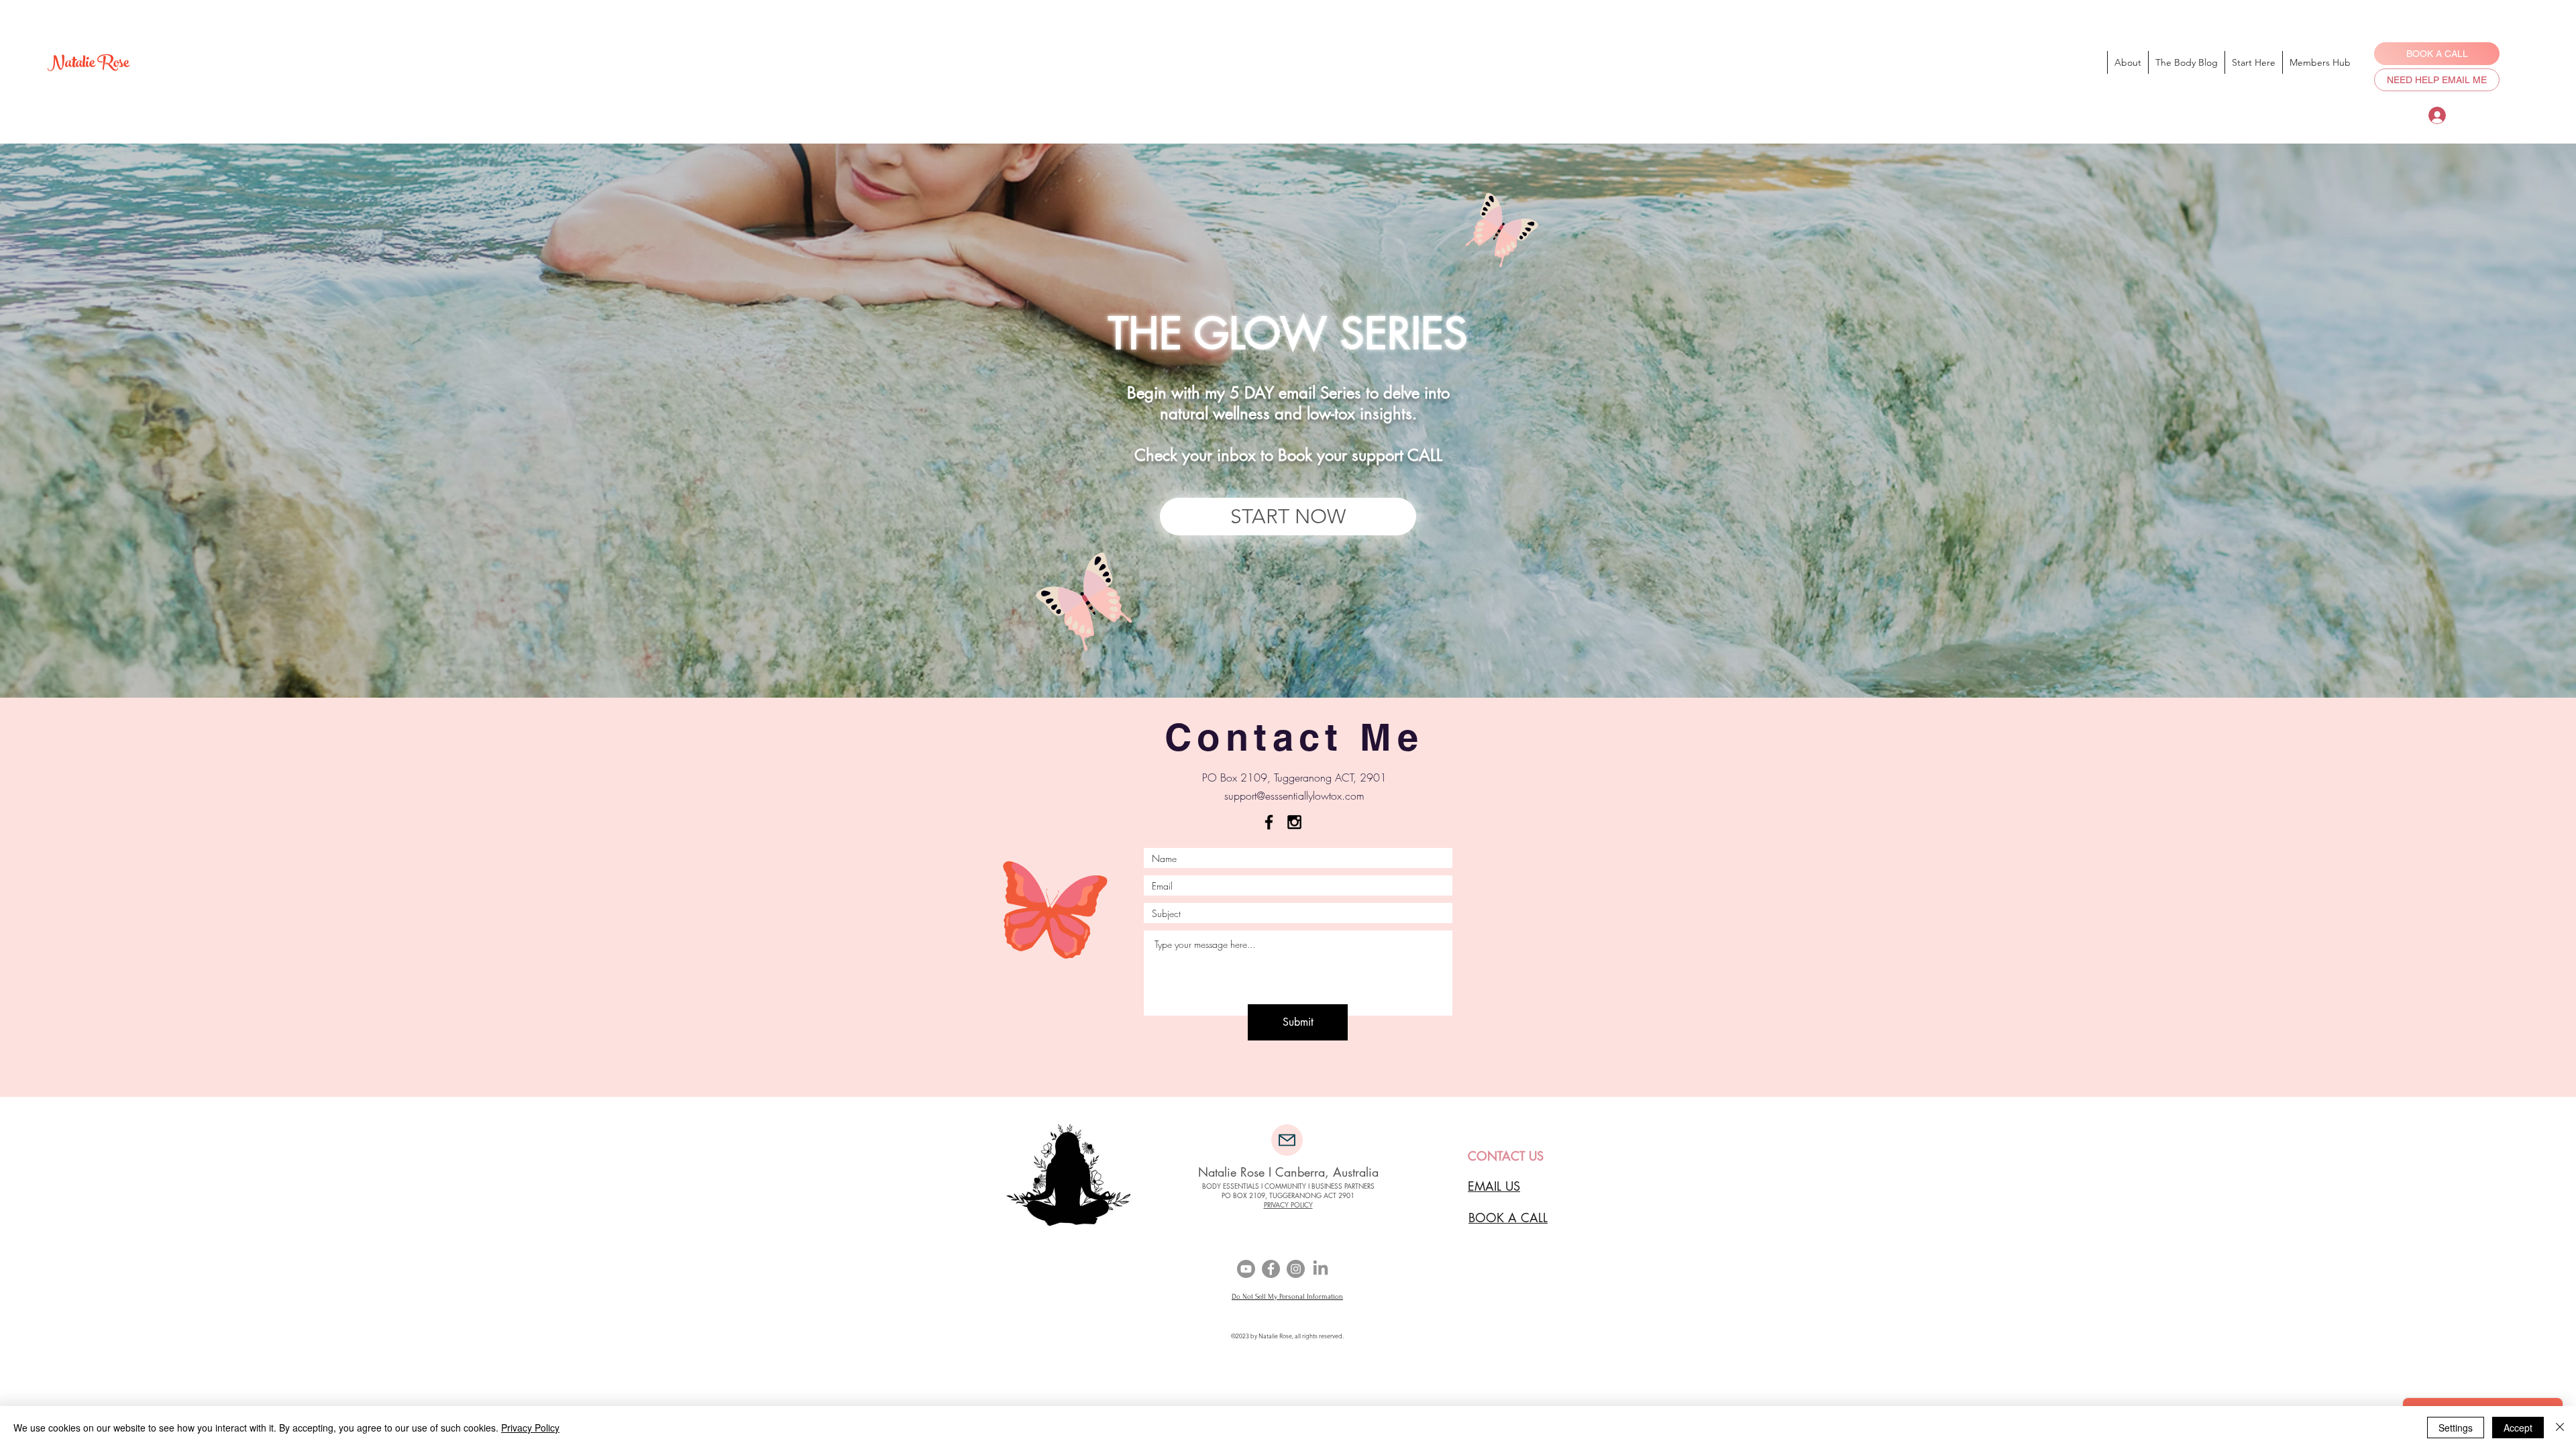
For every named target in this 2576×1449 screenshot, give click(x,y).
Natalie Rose (88, 65)
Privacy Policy (530, 1428)
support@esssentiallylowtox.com (1294, 796)
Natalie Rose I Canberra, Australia (1288, 1172)
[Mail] (1287, 1140)
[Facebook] (1271, 1269)
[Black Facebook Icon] (1269, 822)
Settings (2456, 1428)
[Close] (2560, 1428)
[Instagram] (1296, 1269)
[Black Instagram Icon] (1294, 822)
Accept (2518, 1428)
